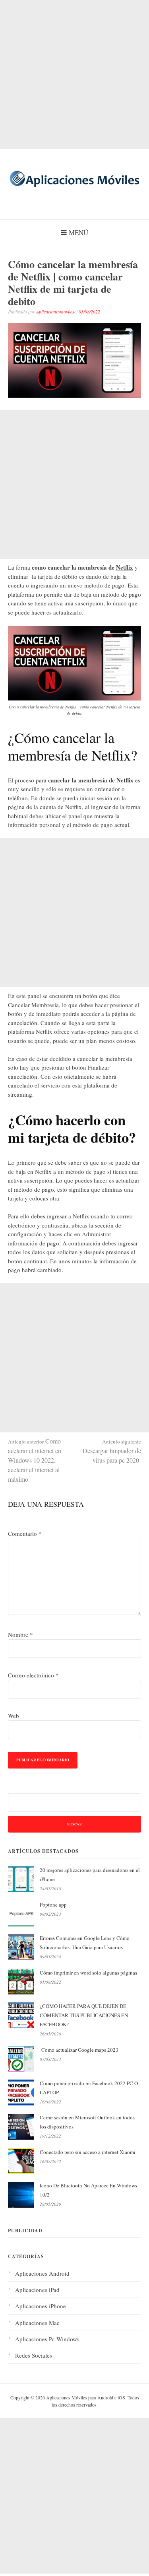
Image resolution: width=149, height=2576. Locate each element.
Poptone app (53, 1905)
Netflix (125, 567)
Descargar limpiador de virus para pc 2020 (112, 1451)
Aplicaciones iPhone (41, 2306)
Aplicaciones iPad (37, 2290)
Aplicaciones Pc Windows (47, 2339)
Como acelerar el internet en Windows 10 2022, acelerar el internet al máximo (35, 1460)
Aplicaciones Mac (37, 2323)
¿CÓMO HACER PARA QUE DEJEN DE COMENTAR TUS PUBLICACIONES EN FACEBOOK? (84, 2015)
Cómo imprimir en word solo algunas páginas (88, 1973)
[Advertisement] (74, 75)
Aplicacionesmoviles (55, 311)
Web (14, 1716)
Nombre (20, 1634)
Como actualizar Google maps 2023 (79, 2050)
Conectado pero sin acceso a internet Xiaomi (88, 2152)
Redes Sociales (34, 2355)
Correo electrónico (33, 1675)
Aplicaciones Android (42, 2273)
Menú (78, 233)
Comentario (25, 1533)
